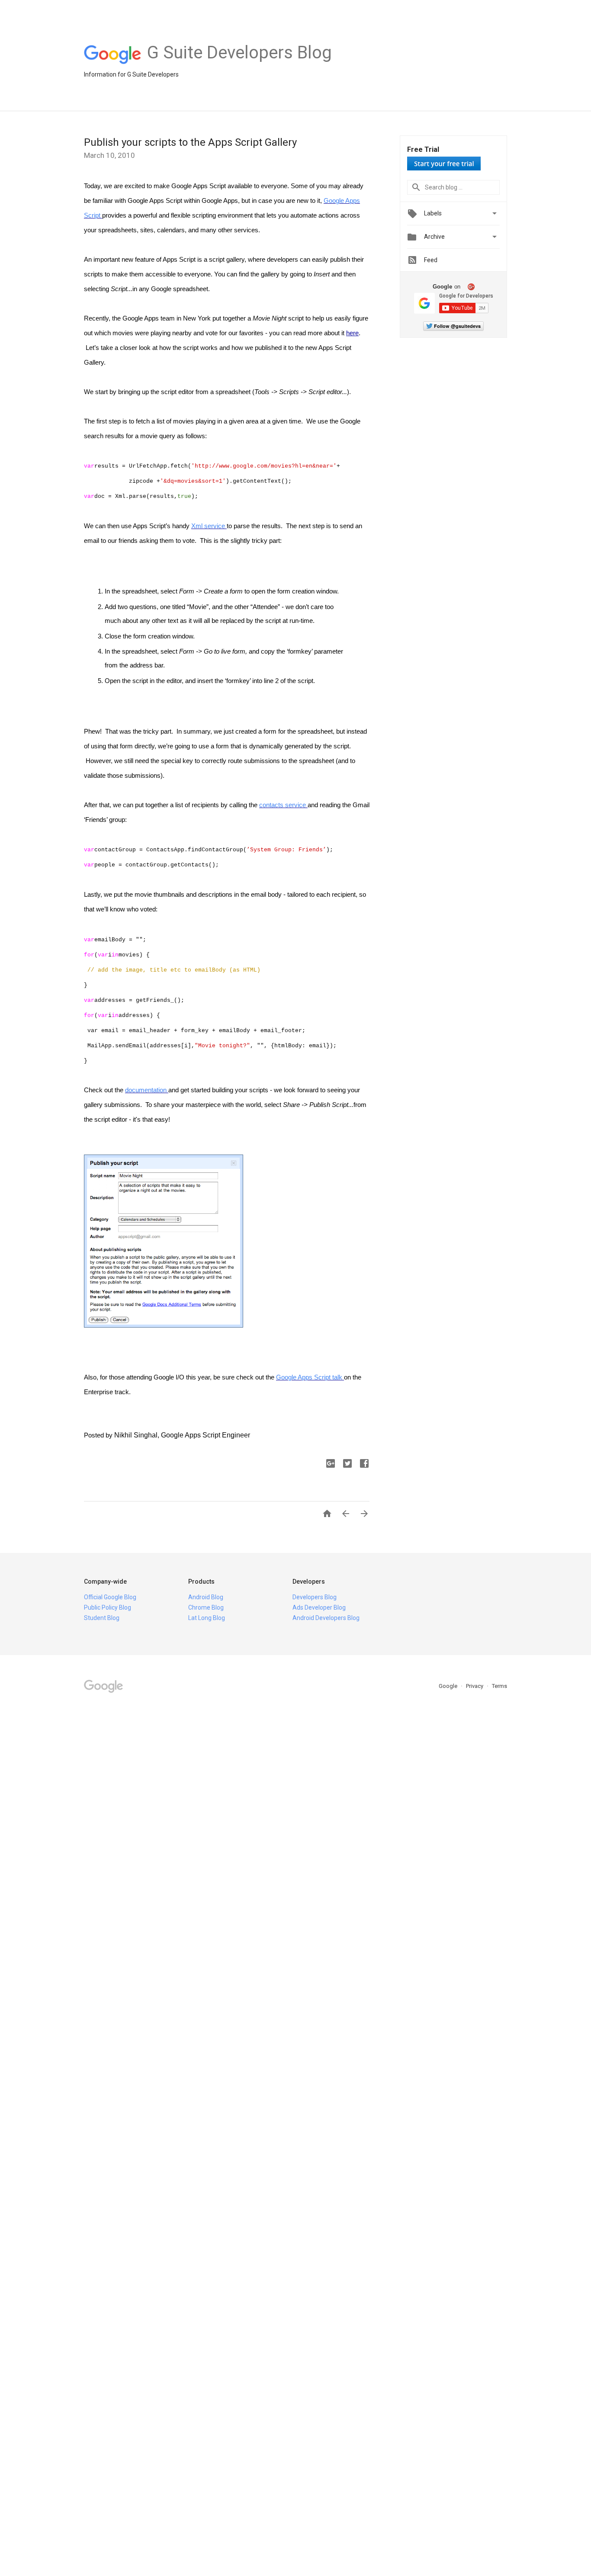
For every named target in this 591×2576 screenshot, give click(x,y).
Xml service (208, 526)
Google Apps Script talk (309, 1377)
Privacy (475, 1686)
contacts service (283, 805)
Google (449, 1686)
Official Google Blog (110, 1597)
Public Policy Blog (108, 1607)
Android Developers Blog (326, 1618)
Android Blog (206, 1597)
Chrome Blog (206, 1607)
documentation (146, 1090)
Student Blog (102, 1618)
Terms (499, 1686)
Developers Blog (315, 1597)
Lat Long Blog (207, 1618)
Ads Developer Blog (319, 1607)
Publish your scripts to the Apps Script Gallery (190, 142)
